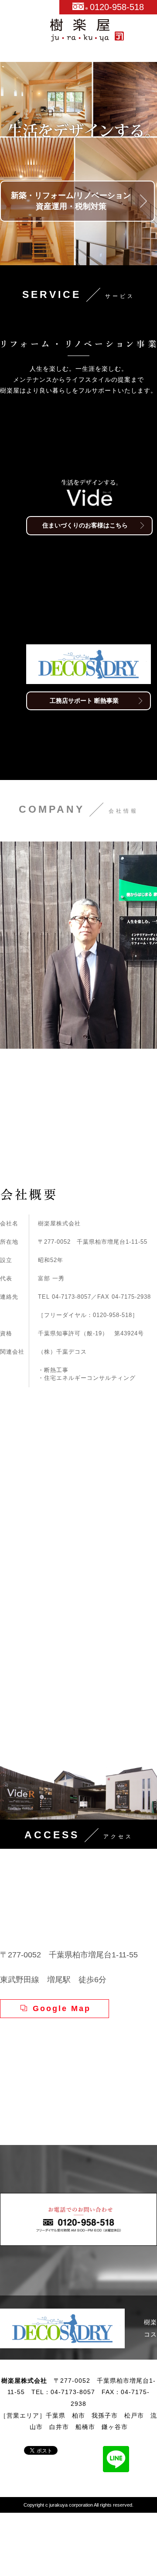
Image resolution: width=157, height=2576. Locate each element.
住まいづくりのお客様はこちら (85, 525)
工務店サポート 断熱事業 (84, 803)
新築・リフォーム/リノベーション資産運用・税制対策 (71, 201)
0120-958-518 (117, 7)
